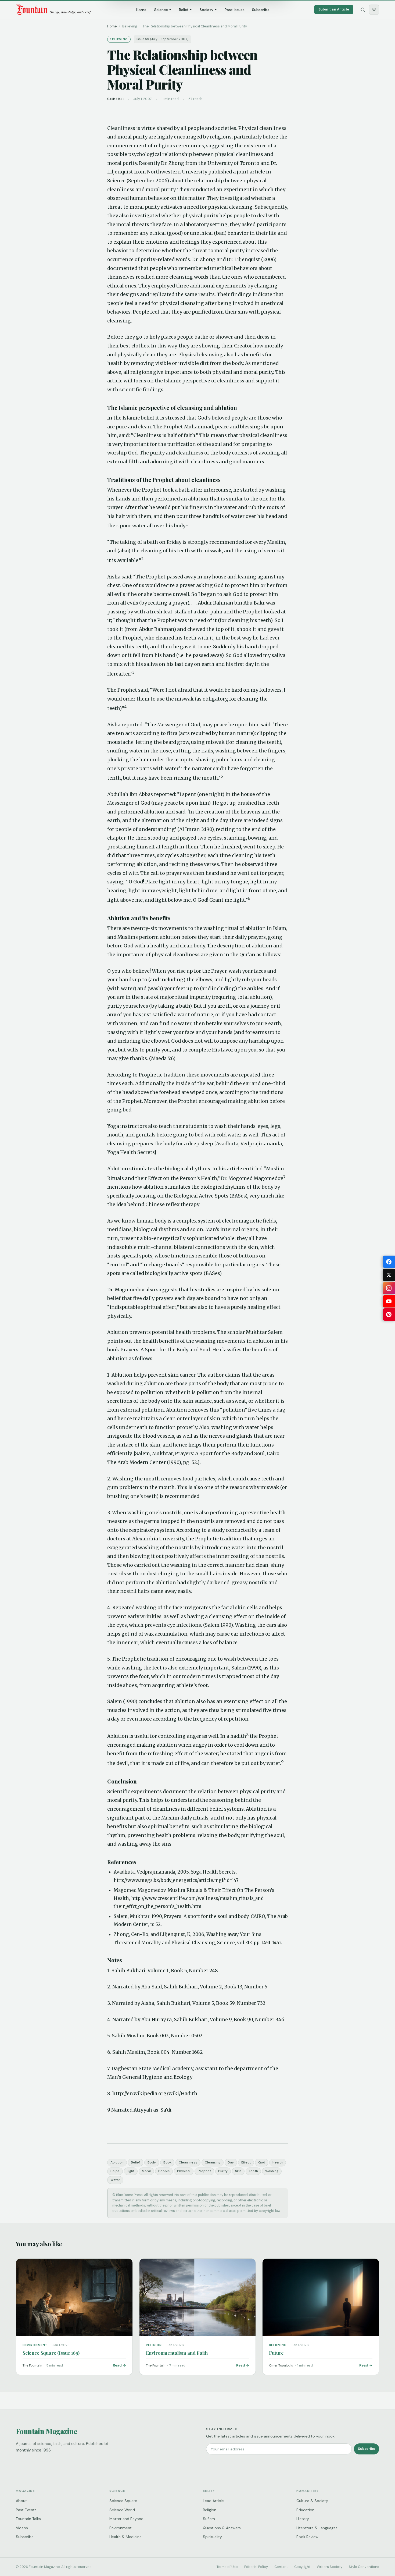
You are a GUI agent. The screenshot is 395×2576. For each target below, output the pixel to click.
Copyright (302, 2567)
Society (207, 10)
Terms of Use (227, 2567)
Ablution (117, 2162)
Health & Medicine (125, 2537)
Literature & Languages (317, 2528)
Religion (210, 2510)
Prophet (204, 2171)
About (21, 2501)
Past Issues (235, 10)
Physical (184, 2171)
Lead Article (213, 2501)
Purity (223, 2171)
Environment (121, 2528)
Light (131, 2171)
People (164, 2171)
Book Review (307, 2537)
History (303, 2519)
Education (305, 2510)
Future (276, 2353)
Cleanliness (188, 2162)
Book (167, 2162)
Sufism (209, 2519)
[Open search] (363, 10)
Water (115, 2180)
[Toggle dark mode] (374, 10)
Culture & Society (312, 2501)
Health (278, 2162)
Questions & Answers (222, 2528)
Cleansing (213, 2162)
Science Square (123, 2501)
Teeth (253, 2171)
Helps (115, 2171)
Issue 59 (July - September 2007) (163, 39)
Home (141, 10)
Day (231, 2162)
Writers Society (330, 2567)
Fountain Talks (28, 2519)
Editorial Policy (256, 2567)
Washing (272, 2171)
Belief (184, 10)
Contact (281, 2567)
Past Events (26, 2510)
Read (117, 2365)
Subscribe (261, 10)
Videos (22, 2528)
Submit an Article (334, 9)
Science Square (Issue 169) (51, 2353)
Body (152, 2162)
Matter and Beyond (126, 2519)
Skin (238, 2171)
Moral (146, 2171)
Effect (246, 2162)
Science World (122, 2510)
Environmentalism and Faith (177, 2353)
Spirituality (212, 2537)
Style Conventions (364, 2567)
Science (161, 10)
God (262, 2162)
